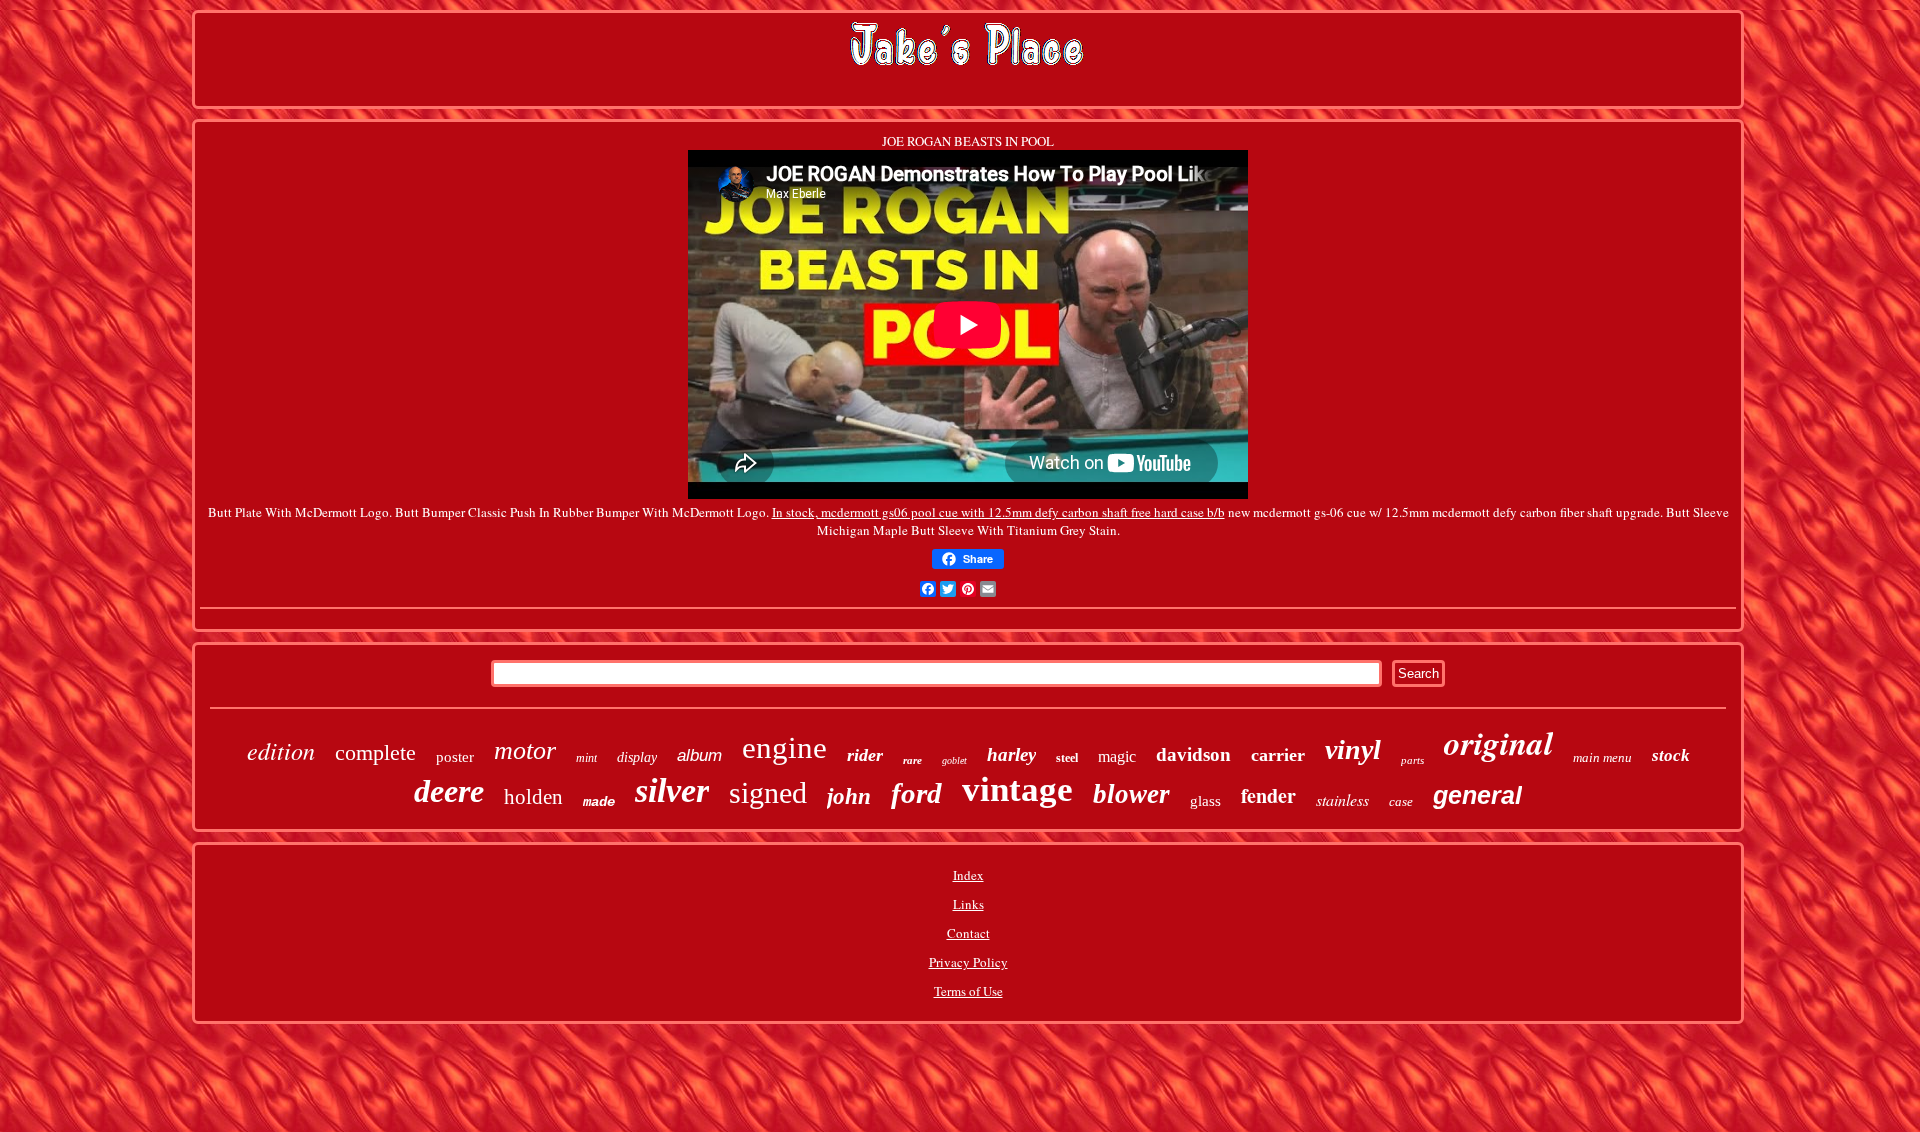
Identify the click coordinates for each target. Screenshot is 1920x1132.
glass (1205, 801)
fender (1268, 795)
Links (968, 904)
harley (1011, 754)
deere (449, 791)
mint (586, 758)
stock (1671, 755)
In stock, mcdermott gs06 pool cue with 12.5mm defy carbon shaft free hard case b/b (998, 512)
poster (455, 757)
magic (1117, 756)
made (599, 802)
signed (768, 792)
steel (1067, 758)
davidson (1193, 754)
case (1401, 801)
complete (375, 752)
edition (281, 750)
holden (533, 797)
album (699, 755)
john (849, 796)
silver (672, 790)
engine (784, 747)
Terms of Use (968, 991)
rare (912, 760)
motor (525, 750)
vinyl (1353, 749)
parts (1412, 760)
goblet (954, 760)
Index (968, 875)
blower (1131, 794)
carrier (1278, 755)
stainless (1342, 799)
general (1477, 795)
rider (865, 755)
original (1498, 742)
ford (916, 793)
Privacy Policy (968, 962)
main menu (1602, 757)
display (637, 757)
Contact (968, 933)
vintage (1017, 789)
